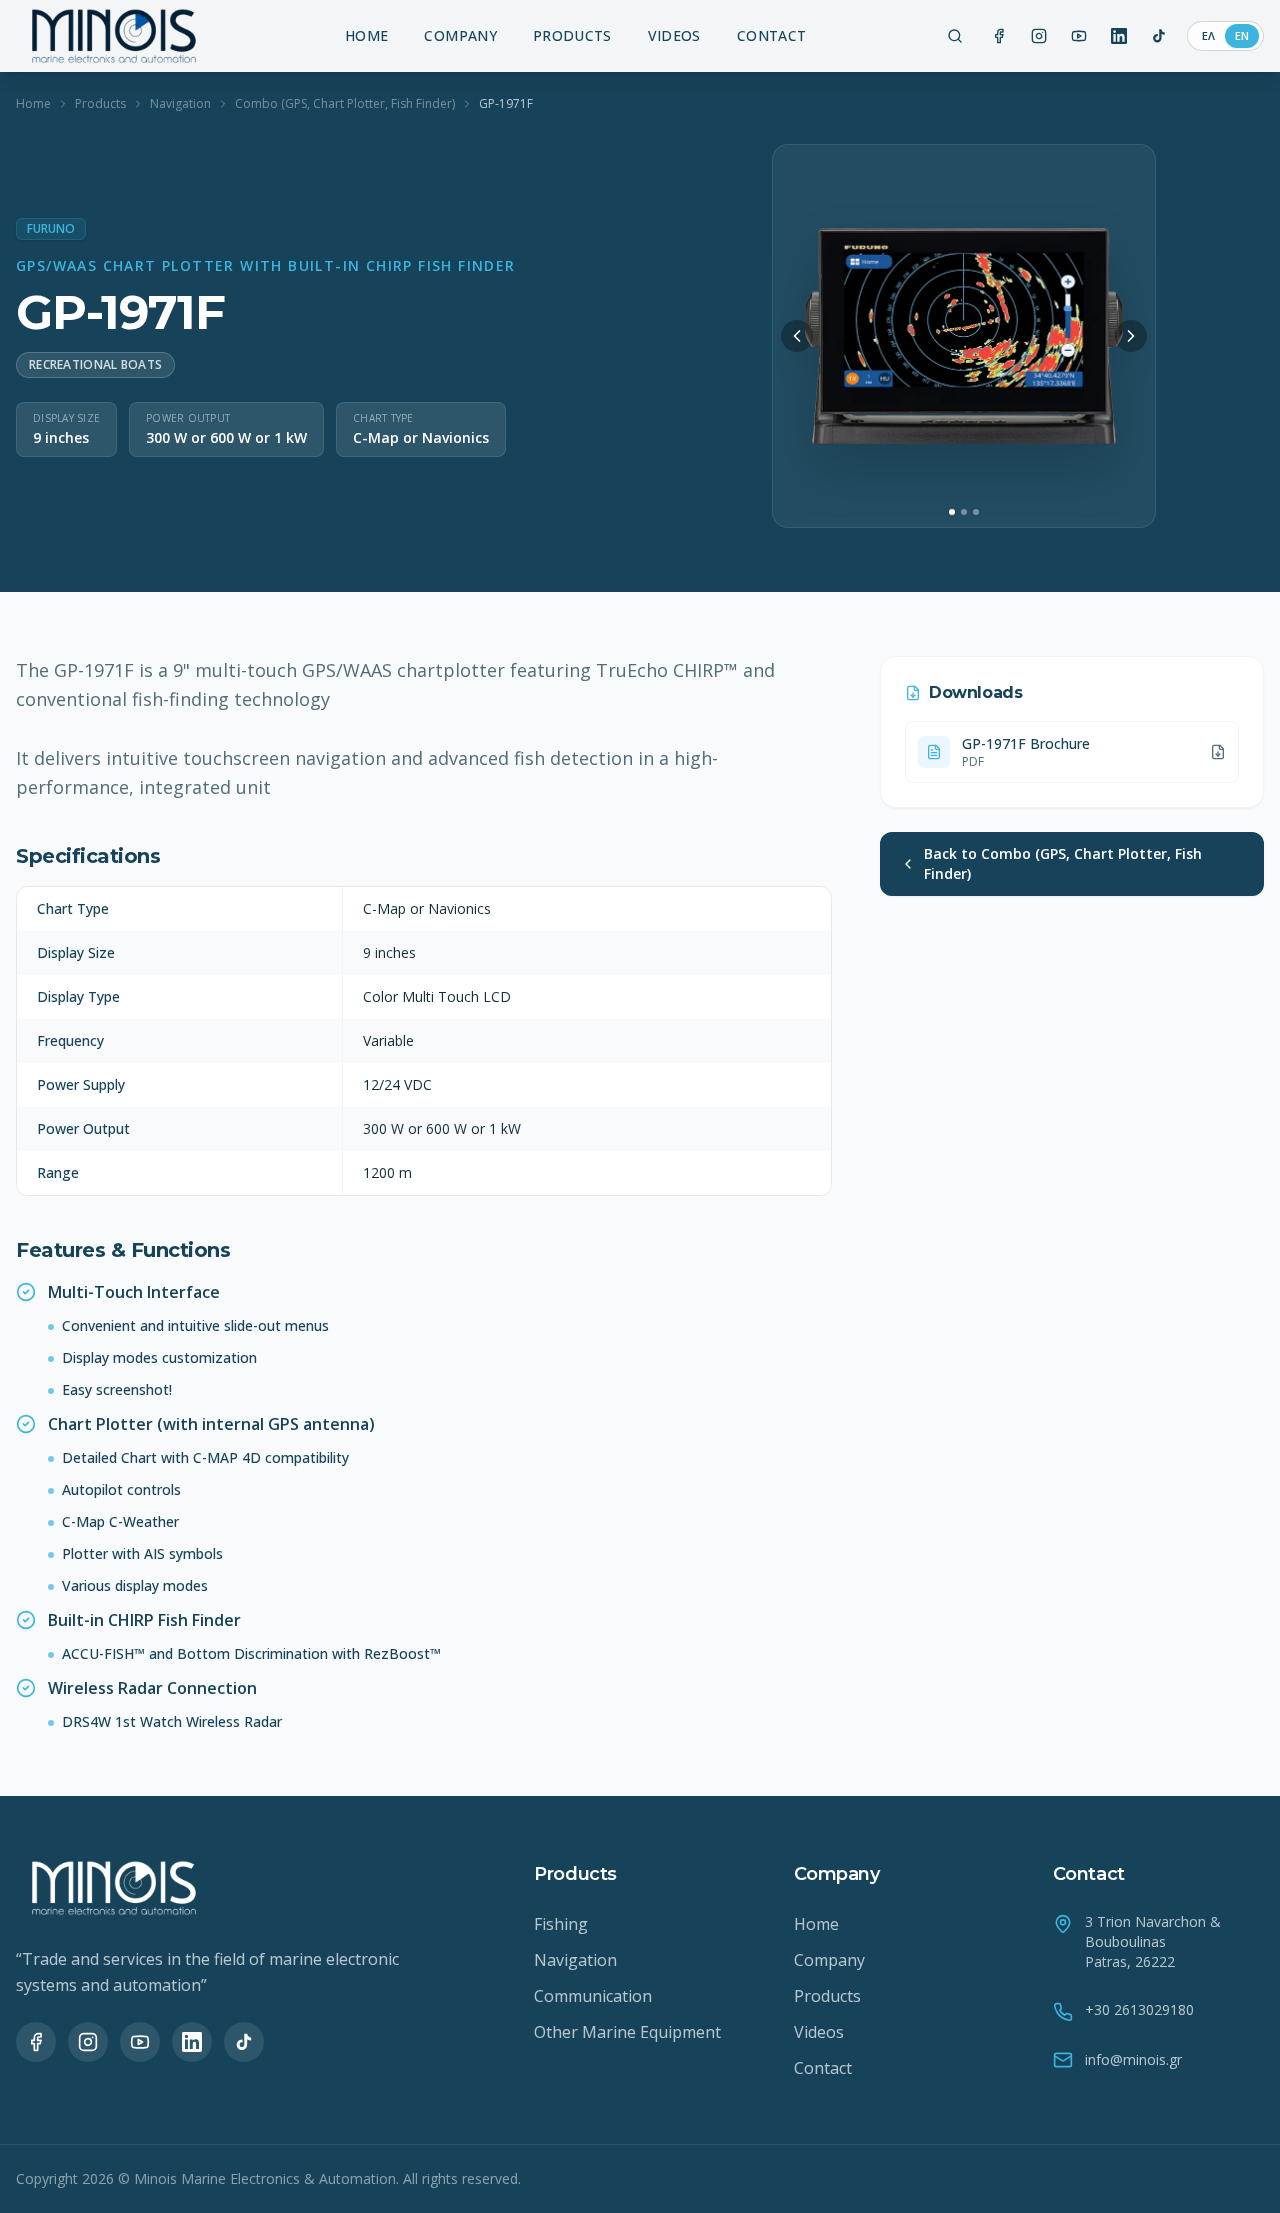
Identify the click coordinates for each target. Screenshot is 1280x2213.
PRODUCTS (572, 35)
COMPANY (460, 35)
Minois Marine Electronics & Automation (265, 2178)
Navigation (180, 104)
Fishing (561, 1924)
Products (100, 104)
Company (829, 1960)
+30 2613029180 (1139, 2009)
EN (1242, 35)
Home (33, 104)
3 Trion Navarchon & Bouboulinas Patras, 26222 (1153, 1941)
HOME (366, 35)
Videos (819, 2032)
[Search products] (955, 36)
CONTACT (771, 35)
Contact (823, 2068)
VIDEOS (674, 35)
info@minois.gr (1133, 2059)
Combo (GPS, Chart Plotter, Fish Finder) (345, 104)
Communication (593, 1996)
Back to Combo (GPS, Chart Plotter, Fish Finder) (1063, 863)
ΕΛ (1208, 35)
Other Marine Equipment (627, 2032)
